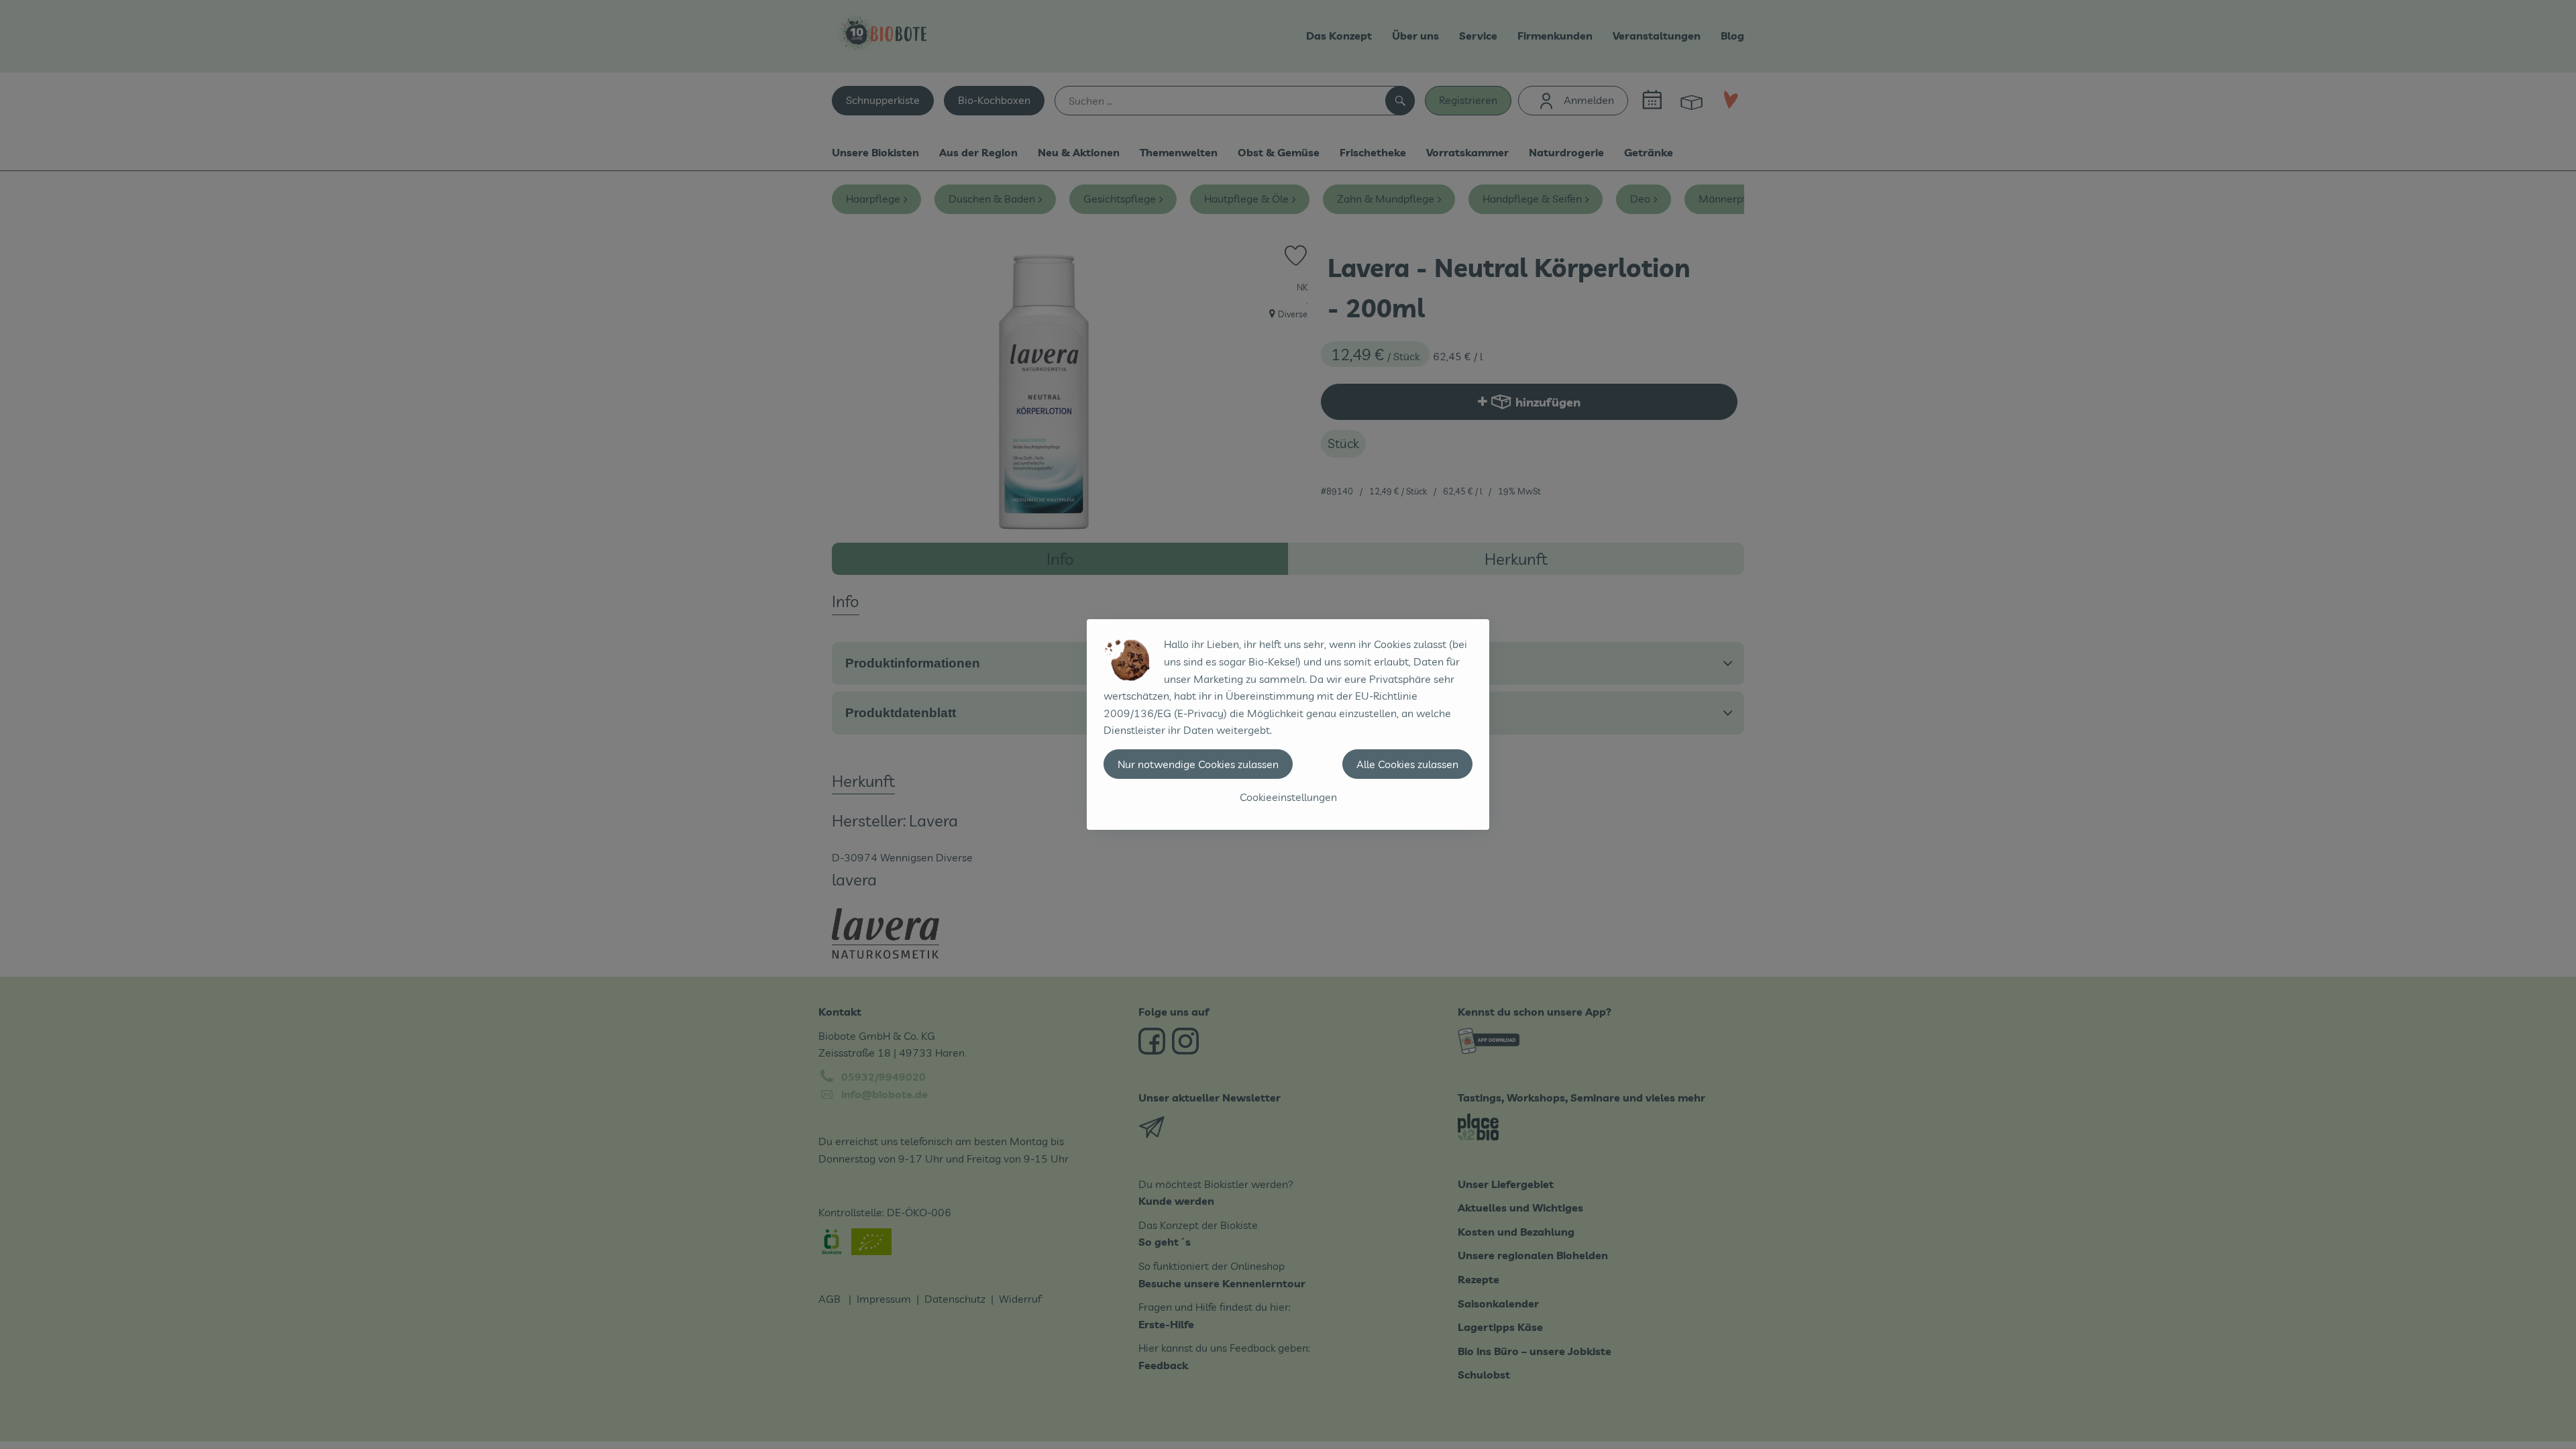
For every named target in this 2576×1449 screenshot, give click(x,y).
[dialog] (1288, 724)
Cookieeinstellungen (1288, 797)
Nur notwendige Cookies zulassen (1198, 764)
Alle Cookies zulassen (1407, 764)
